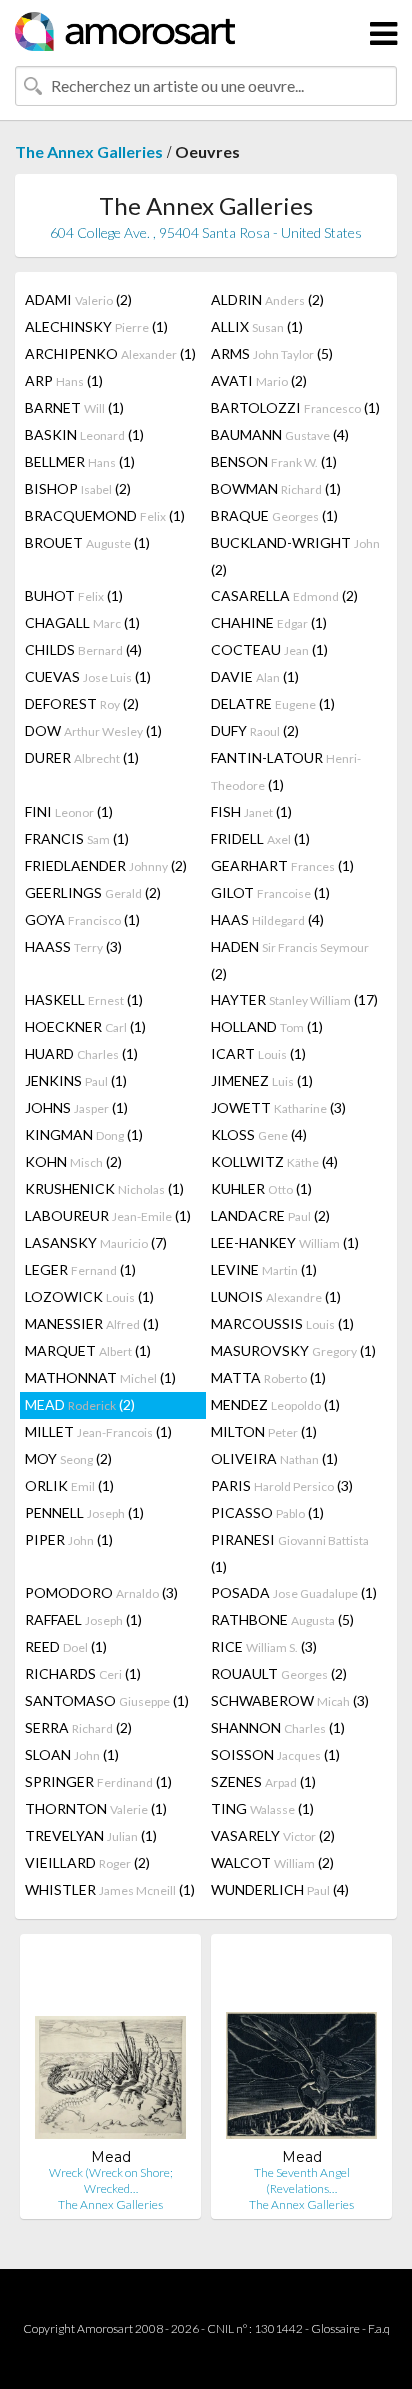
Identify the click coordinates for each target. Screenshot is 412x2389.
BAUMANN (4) (280, 434)
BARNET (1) (74, 407)
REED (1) (66, 1646)
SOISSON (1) (275, 1754)
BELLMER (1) (80, 461)
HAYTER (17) (294, 999)
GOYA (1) (82, 919)
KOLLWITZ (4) (274, 1161)
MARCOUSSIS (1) (282, 1323)
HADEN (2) (290, 960)
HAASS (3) (73, 946)
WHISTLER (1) (110, 1889)
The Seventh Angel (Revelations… (302, 2180)
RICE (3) (264, 1646)
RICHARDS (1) (83, 1673)
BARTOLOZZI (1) (295, 407)
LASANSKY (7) (96, 1242)
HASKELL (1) (84, 999)
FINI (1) (69, 811)
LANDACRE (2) (270, 1215)
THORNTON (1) (96, 1808)
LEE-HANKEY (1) (285, 1242)
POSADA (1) (294, 1592)
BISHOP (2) (78, 488)
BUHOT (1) (74, 595)
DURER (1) (82, 757)
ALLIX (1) (257, 326)
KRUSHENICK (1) (104, 1188)
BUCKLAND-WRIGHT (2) (295, 556)
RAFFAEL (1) (83, 1619)
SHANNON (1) (278, 1727)
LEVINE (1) (264, 1269)
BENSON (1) (274, 461)
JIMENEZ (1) (262, 1080)
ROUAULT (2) (279, 1673)
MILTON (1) (264, 1431)
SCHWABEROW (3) (290, 1700)
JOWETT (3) (278, 1107)
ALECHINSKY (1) (96, 326)
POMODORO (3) (101, 1592)
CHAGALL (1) (82, 622)
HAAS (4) (267, 919)
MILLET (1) (98, 1431)
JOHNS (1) (76, 1107)
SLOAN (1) (72, 1754)
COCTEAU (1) (269, 649)
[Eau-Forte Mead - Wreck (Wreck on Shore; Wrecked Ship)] (110, 2048)
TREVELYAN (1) (91, 1835)
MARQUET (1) (88, 1350)
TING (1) (262, 1808)
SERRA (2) (78, 1727)
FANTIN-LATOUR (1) (286, 771)
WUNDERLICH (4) (280, 1889)
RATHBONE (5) (282, 1619)
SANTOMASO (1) (107, 1700)
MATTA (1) (268, 1377)
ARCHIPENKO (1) (110, 353)
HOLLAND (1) (267, 1026)
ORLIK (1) (69, 1485)
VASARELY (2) (273, 1835)
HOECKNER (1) (85, 1026)
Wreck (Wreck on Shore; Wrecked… (111, 2180)
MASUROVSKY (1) (293, 1350)
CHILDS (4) (83, 649)
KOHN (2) (73, 1161)
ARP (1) (64, 380)
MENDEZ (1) (275, 1404)
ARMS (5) (272, 353)
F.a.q (379, 2328)
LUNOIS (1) (276, 1296)
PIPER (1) (69, 1539)
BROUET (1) (87, 542)
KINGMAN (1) (84, 1134)
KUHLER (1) (261, 1188)
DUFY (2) (255, 730)
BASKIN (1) (84, 434)
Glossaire (335, 2328)
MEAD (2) (80, 1404)
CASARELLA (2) (284, 595)
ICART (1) (258, 1053)
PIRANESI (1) (290, 1553)
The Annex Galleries (89, 151)
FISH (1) (251, 811)
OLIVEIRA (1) (274, 1458)
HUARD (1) (81, 1053)
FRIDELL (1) (260, 838)
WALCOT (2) (272, 1862)
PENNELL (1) (84, 1512)
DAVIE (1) (255, 676)
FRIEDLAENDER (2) (106, 865)
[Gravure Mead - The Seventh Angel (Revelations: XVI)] (301, 2048)
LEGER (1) (80, 1269)
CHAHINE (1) (269, 622)
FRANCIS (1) (77, 838)
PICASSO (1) (267, 1512)
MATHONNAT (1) (100, 1377)
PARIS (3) (282, 1485)
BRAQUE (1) (274, 515)
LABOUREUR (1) (108, 1215)
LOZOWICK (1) (89, 1296)
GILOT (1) (270, 892)
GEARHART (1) (282, 865)
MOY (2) (68, 1458)
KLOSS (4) (259, 1134)
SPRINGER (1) (98, 1781)
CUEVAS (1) (88, 676)
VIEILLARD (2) (87, 1862)
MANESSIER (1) (92, 1323)
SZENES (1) (263, 1781)
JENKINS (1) (76, 1080)
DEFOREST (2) (82, 703)
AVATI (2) (259, 380)
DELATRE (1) (273, 703)
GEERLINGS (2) (93, 892)
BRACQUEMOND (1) (105, 515)
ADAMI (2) (78, 299)
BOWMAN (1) (276, 488)
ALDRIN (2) (267, 299)
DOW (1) (93, 730)
